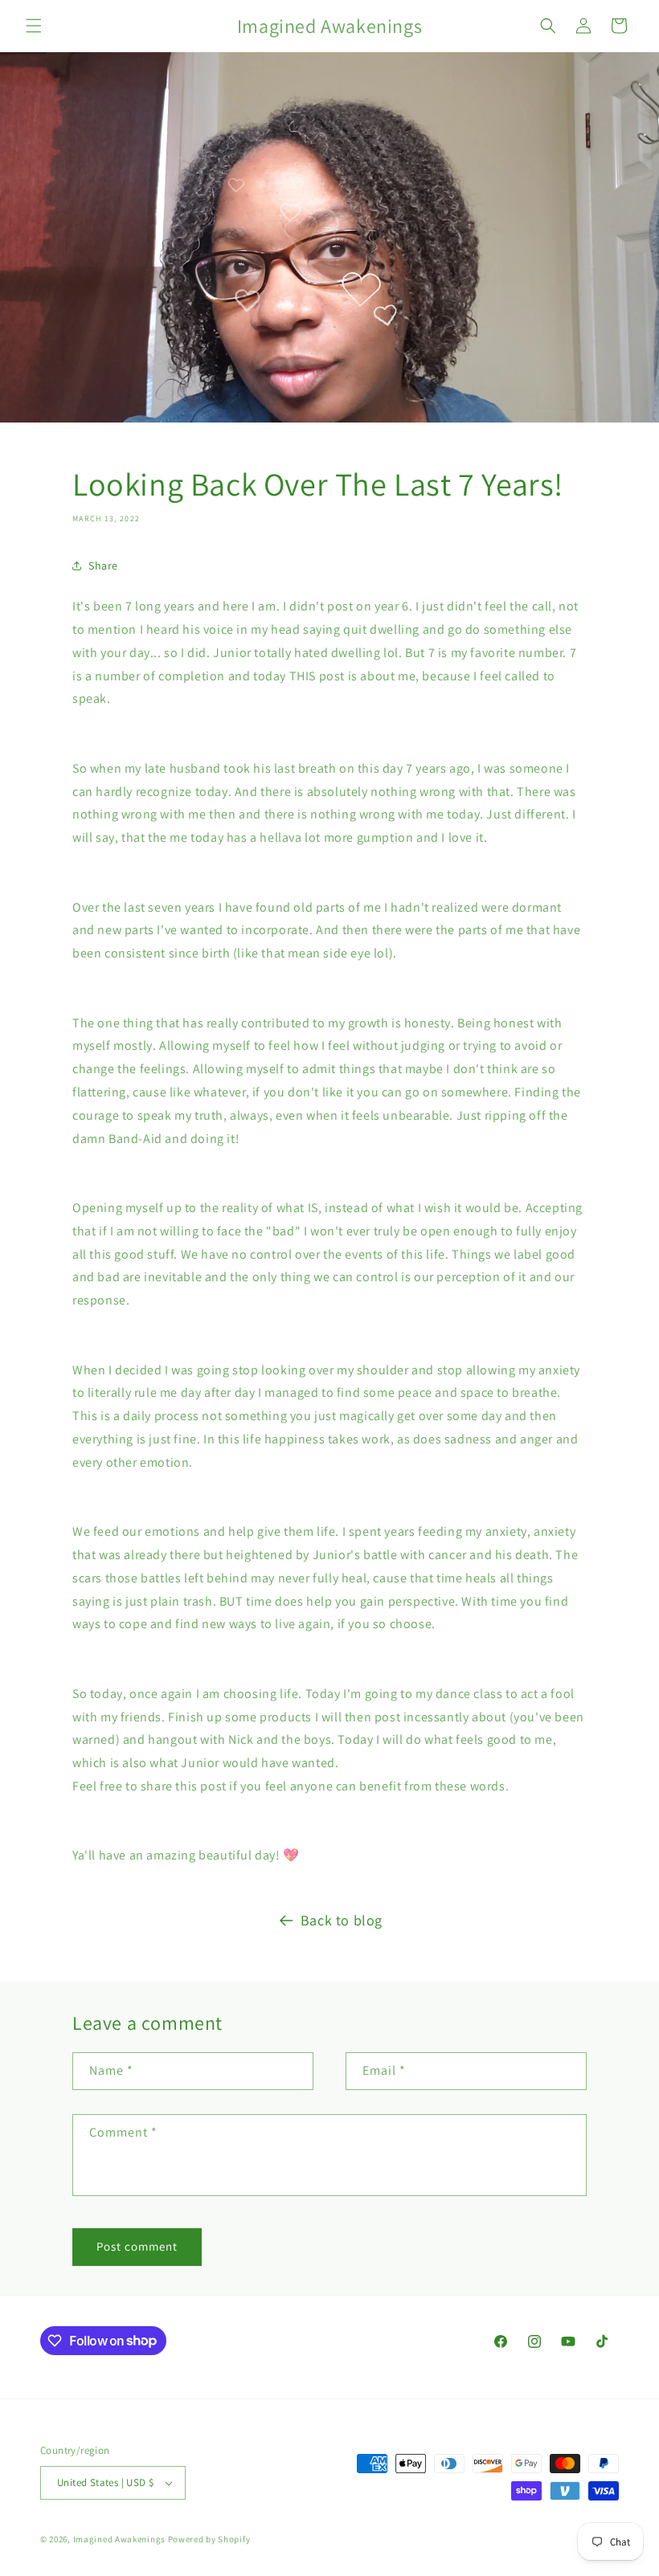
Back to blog (342, 1920)
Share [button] (103, 565)
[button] (34, 26)
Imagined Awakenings (119, 2539)
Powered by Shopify (209, 2539)
